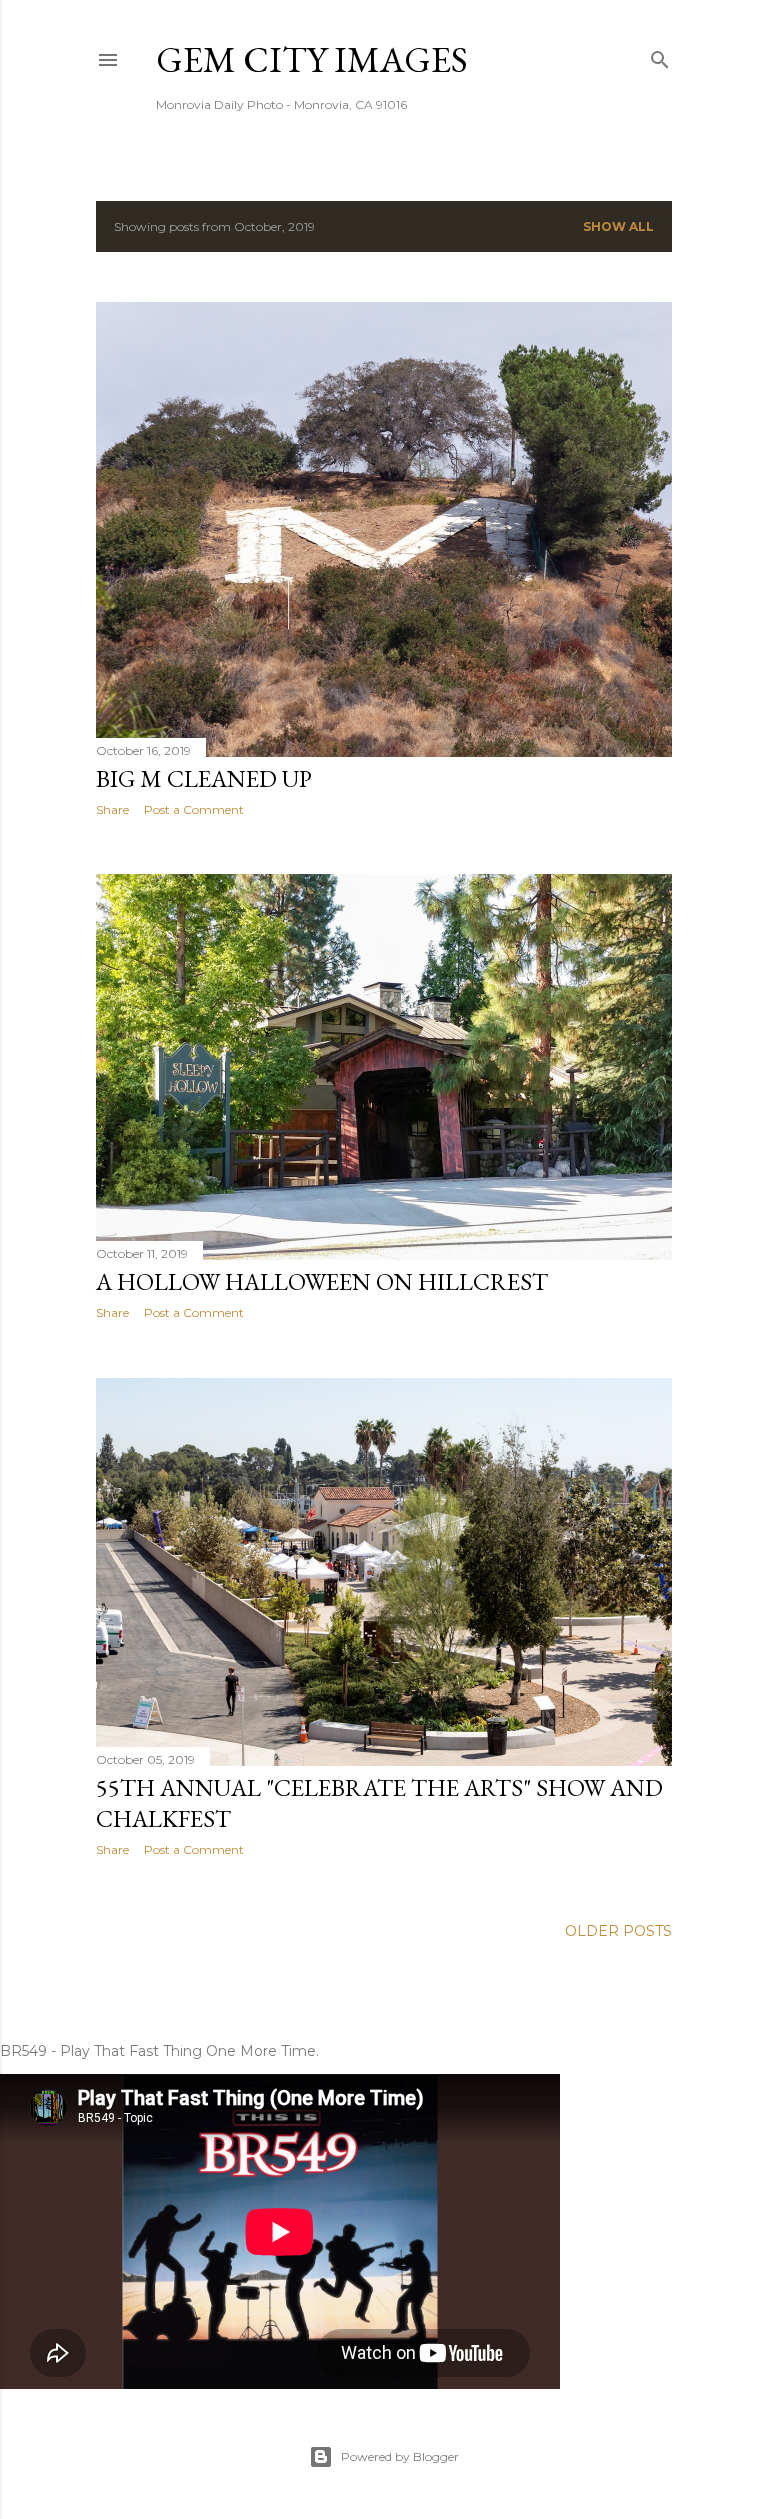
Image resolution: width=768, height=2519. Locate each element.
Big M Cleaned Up (204, 778)
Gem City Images (312, 59)
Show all (618, 226)
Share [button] (112, 809)
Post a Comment (194, 809)
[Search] (660, 55)
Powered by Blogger (400, 2456)
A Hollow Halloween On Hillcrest (322, 1281)
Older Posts (618, 1931)
